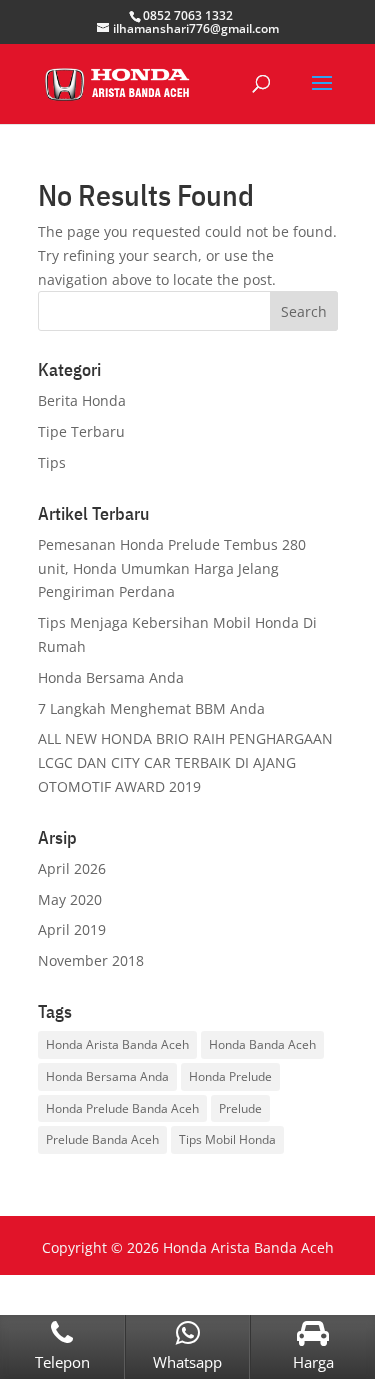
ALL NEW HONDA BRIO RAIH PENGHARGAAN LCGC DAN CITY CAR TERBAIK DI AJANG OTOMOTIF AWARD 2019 (185, 762)
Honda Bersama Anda (111, 677)
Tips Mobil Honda (227, 1139)
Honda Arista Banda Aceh (117, 1044)
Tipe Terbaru (81, 431)
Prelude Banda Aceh (102, 1139)
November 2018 (91, 960)
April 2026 (72, 868)
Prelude (240, 1108)
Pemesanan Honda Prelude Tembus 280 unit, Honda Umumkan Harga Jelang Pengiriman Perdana (172, 568)
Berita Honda (82, 400)
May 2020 (70, 899)
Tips (52, 462)
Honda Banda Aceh (262, 1044)
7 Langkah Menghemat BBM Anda (151, 708)
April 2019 (72, 929)
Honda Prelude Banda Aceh (122, 1108)
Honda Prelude (230, 1076)
